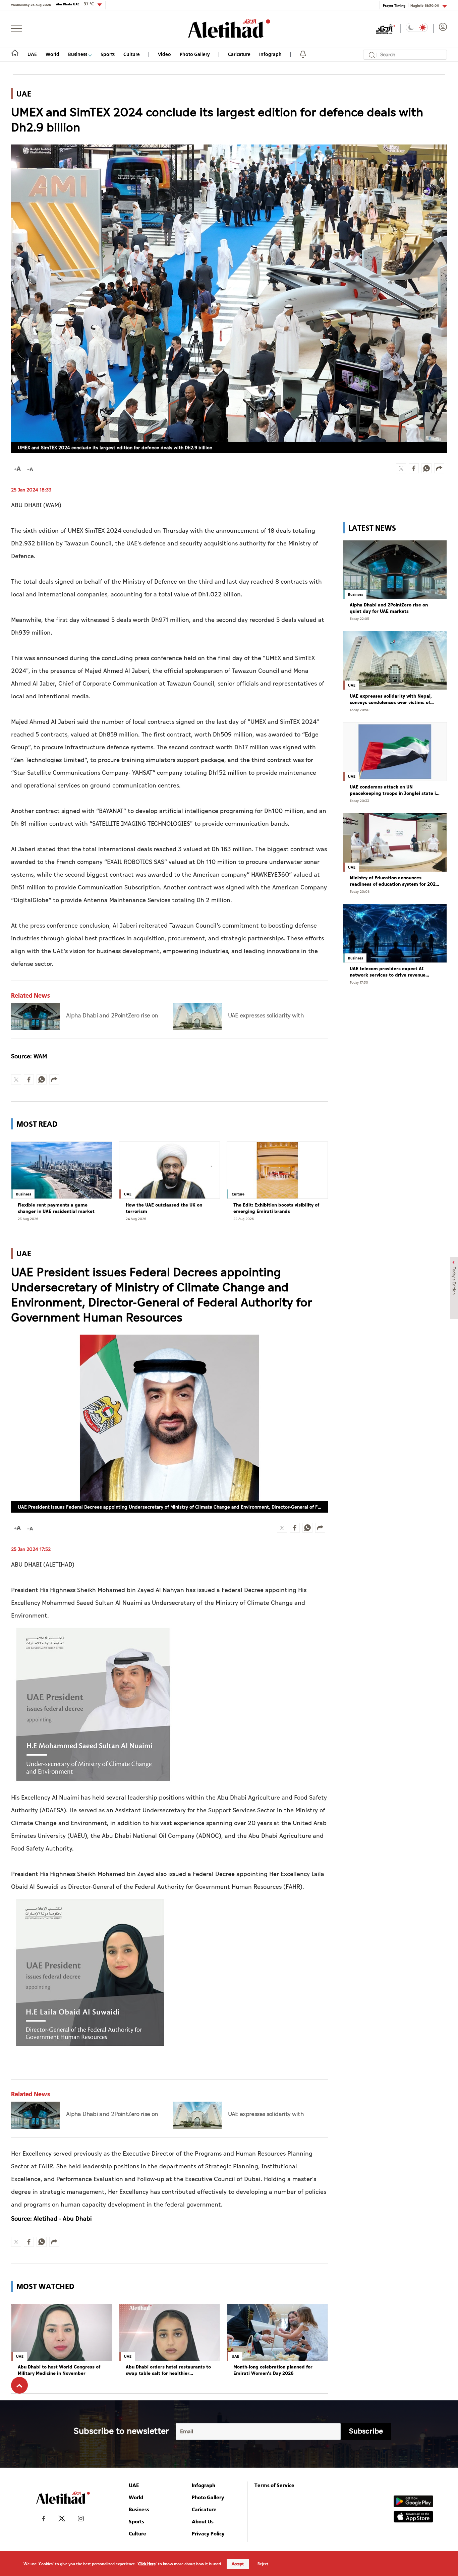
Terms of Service (274, 2485)
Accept (238, 2564)
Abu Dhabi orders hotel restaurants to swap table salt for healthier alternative (168, 2370)
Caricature (239, 54)
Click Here (147, 2564)
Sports (108, 54)
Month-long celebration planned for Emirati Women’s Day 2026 (273, 2370)
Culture (132, 54)
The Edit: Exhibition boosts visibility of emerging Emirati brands (276, 1208)
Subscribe (366, 2431)
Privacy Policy (208, 2533)
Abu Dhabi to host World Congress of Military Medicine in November (59, 2370)
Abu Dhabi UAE (75, 4)
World (52, 54)
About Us (203, 2521)
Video (164, 54)
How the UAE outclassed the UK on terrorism (164, 1208)
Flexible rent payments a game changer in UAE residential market (56, 1208)
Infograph (270, 54)
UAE (32, 54)
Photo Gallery (195, 54)
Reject (263, 2564)
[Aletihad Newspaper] (229, 28)
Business (78, 54)
